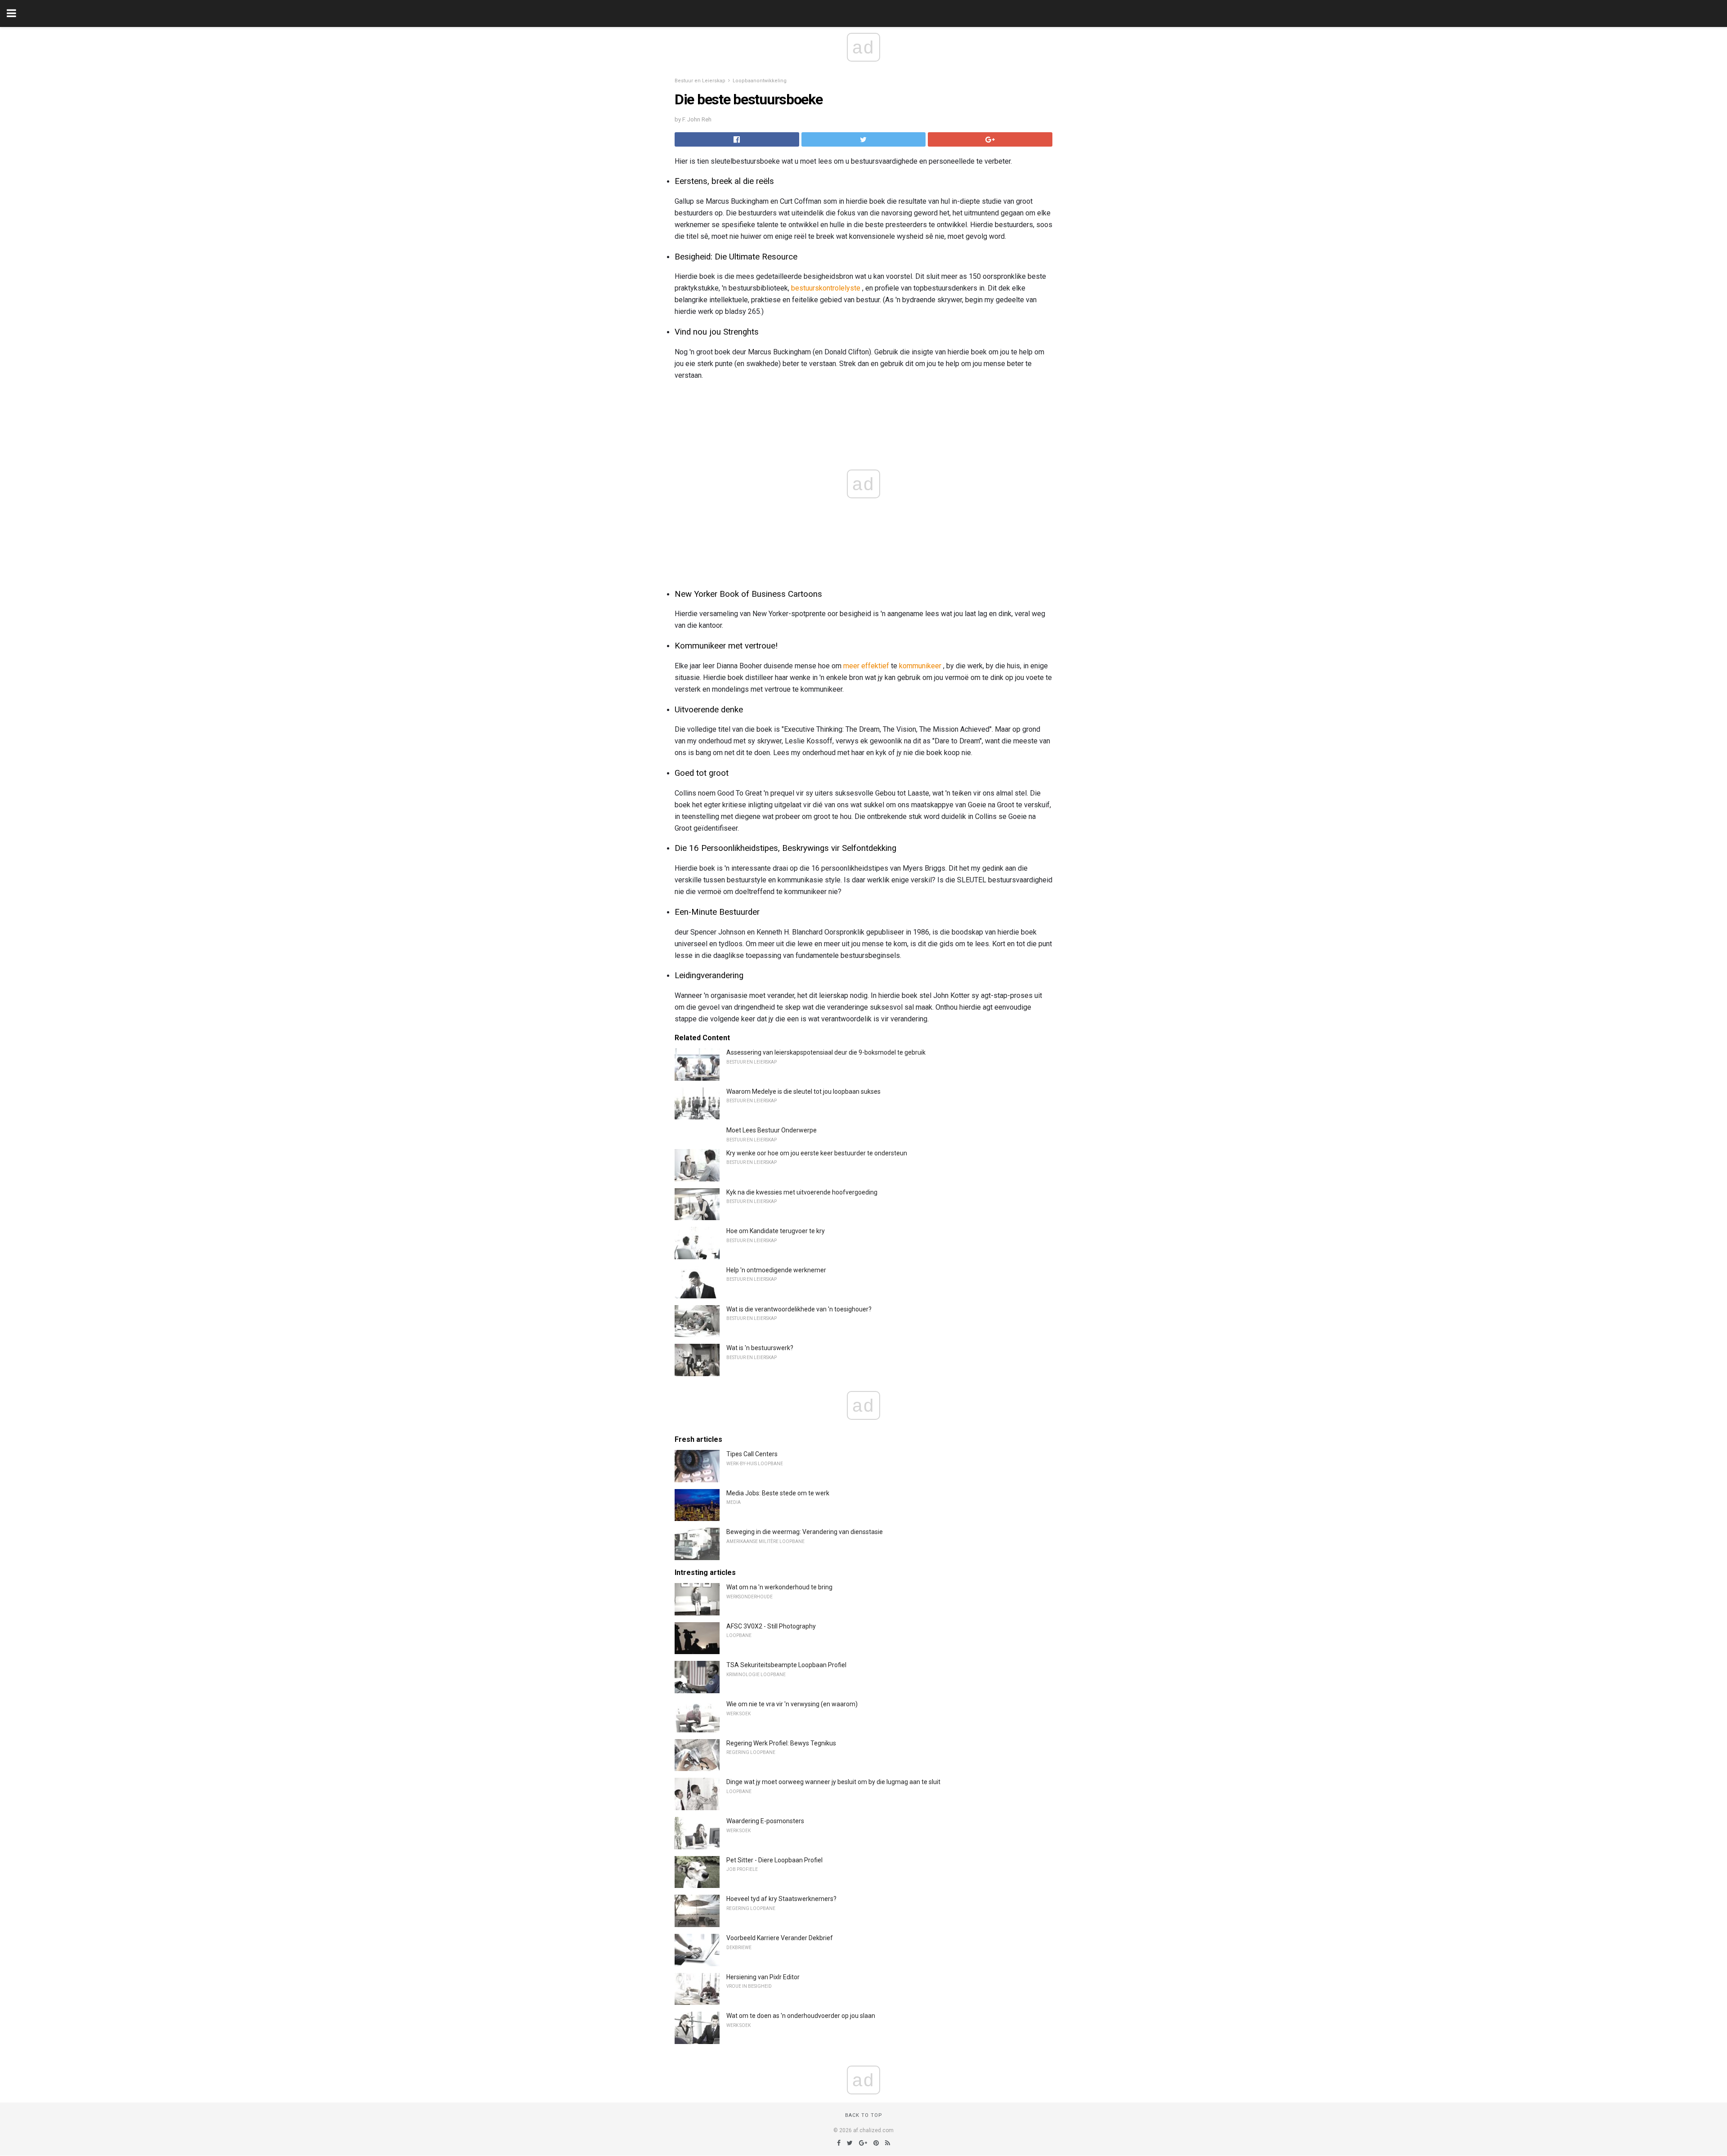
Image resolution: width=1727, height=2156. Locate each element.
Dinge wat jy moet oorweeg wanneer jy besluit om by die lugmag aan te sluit (833, 1782)
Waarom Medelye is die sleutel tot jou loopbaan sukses (803, 1091)
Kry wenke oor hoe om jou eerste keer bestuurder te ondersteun (817, 1153)
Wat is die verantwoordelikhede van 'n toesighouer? (799, 1309)
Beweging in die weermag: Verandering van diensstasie (805, 1532)
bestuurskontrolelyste (826, 288)
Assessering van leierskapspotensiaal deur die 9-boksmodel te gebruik (826, 1052)
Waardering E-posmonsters (765, 1821)
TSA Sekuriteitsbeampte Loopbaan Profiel (786, 1665)
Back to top (864, 2115)
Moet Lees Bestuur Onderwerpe (772, 1130)
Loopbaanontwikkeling (760, 81)
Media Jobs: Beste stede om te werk (778, 1493)
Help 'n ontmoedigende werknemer (776, 1270)
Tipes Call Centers (752, 1454)
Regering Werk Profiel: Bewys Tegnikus (781, 1743)
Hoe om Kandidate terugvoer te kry (776, 1231)
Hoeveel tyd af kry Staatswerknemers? (781, 1899)
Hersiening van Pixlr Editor (763, 1977)
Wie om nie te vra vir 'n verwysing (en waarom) (792, 1704)
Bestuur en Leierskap (700, 81)
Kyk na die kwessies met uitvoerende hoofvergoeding (802, 1192)
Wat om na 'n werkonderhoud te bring (779, 1587)
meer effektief (866, 666)
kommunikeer (920, 666)
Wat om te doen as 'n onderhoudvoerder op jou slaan (801, 2016)
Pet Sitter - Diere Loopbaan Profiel (774, 1860)
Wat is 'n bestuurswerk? (760, 1348)
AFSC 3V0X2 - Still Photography (771, 1626)
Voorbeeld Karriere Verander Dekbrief (780, 1938)
